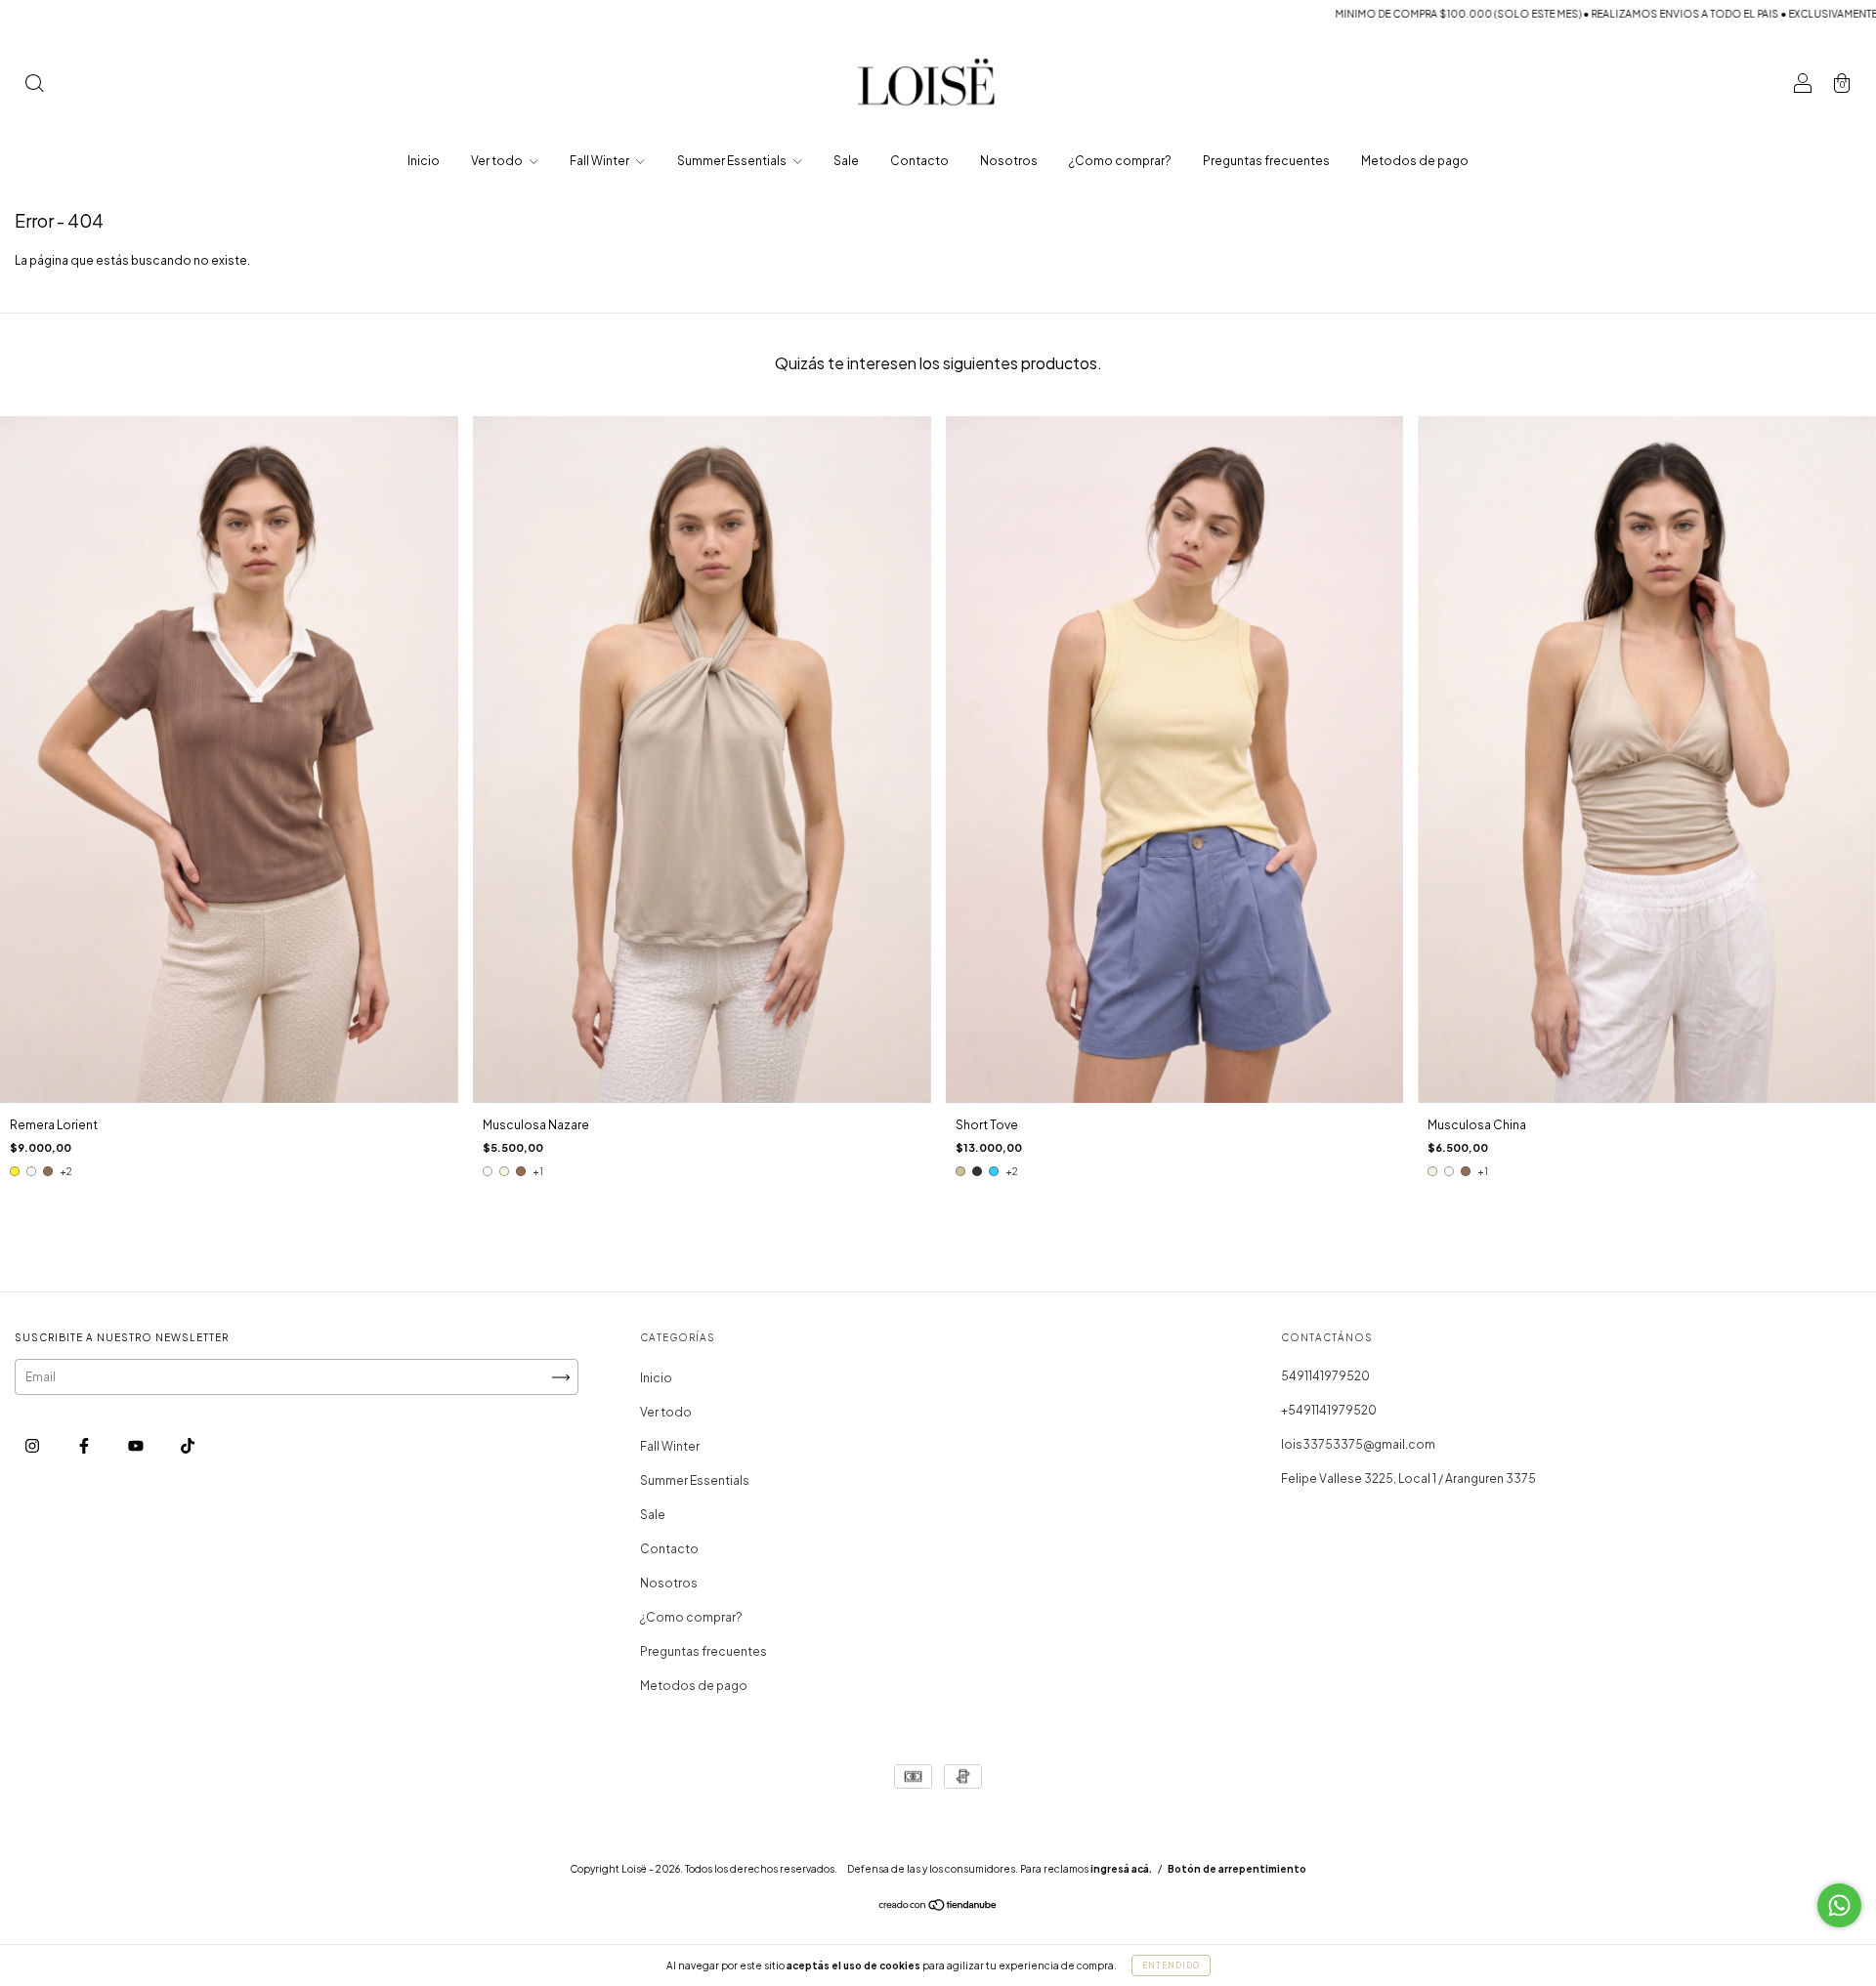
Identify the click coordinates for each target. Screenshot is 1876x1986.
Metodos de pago (1415, 161)
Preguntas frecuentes (1266, 161)
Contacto (919, 161)
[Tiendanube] (938, 1907)
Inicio (424, 161)
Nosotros (1009, 161)
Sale (846, 161)
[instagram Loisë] (33, 1446)
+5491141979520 (1329, 1410)
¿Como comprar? (1120, 161)
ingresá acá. (1121, 1869)
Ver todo (498, 161)
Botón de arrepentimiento (1237, 1869)
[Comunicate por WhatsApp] (1839, 1905)
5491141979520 (1325, 1376)
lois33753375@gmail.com (1358, 1444)
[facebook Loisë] (85, 1446)
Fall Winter (600, 161)
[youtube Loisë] (137, 1446)
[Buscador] (34, 85)
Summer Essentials (733, 161)
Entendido (1171, 1965)
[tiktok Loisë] (188, 1446)
